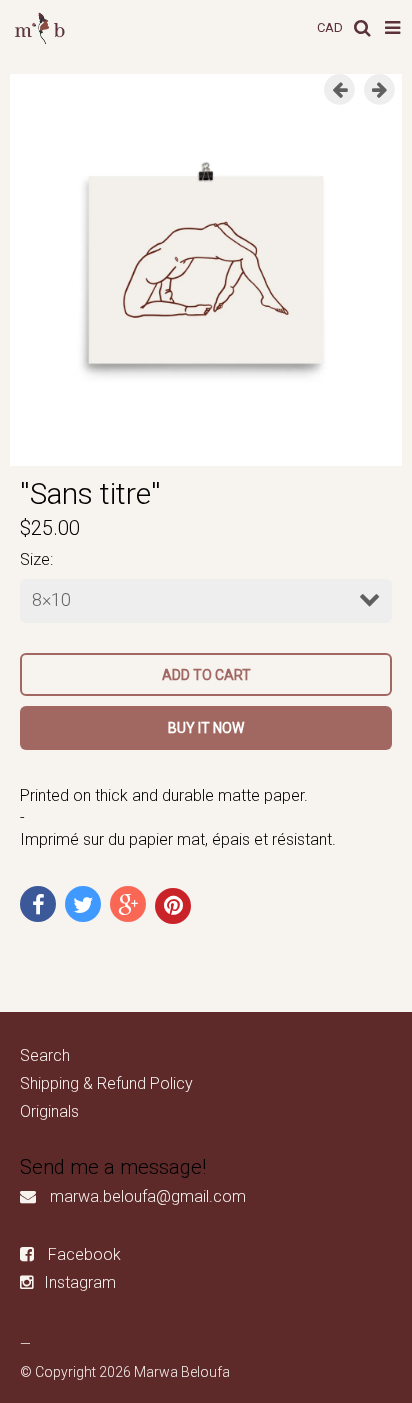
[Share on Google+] (128, 904)
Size (35, 559)
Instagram (80, 1282)
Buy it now (206, 728)
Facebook (84, 1254)
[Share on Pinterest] (173, 906)
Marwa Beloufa (182, 1372)
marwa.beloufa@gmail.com (148, 1196)
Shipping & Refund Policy (106, 1083)
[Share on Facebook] (38, 904)
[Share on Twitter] (83, 904)
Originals (49, 1111)
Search (45, 1055)
